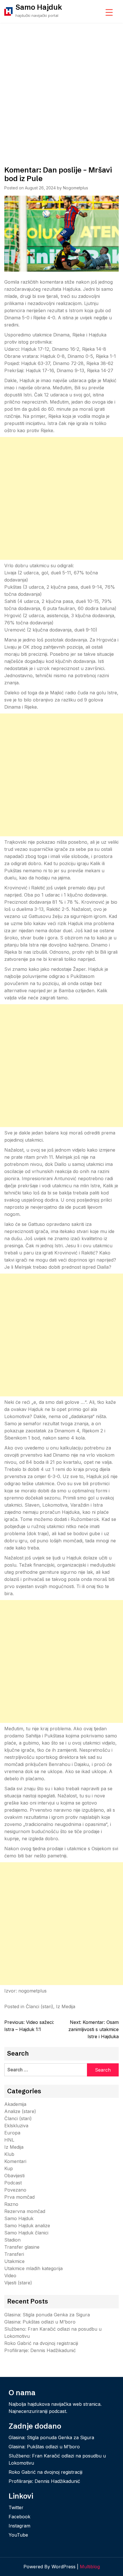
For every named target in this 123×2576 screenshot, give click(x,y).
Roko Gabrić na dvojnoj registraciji (41, 2343)
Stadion (12, 2240)
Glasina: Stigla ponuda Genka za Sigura (47, 2315)
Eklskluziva (16, 2126)
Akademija (15, 2104)
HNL (9, 2140)
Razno (11, 2204)
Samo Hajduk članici (26, 2233)
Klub (9, 2154)
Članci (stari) (39, 2006)
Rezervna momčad (25, 2211)
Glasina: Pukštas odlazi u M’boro (40, 2322)
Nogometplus (76, 188)
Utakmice (14, 2261)
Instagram (19, 2526)
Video (10, 2276)
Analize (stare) (20, 2111)
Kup (9, 2168)
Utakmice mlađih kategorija (33, 2268)
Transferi (14, 2254)
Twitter (16, 2507)
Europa (12, 2133)
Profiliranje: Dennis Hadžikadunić (40, 2350)
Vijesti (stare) (18, 2283)
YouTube (18, 2535)
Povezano (15, 2190)
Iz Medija (66, 2006)
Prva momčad (19, 2197)
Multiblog (90, 2567)
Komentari (15, 2161)
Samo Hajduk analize (27, 2226)
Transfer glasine (22, 2247)
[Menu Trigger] (109, 12)
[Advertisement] (61, 87)
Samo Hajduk (39, 7)
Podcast (13, 2183)
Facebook (19, 2517)
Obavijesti (14, 2176)
